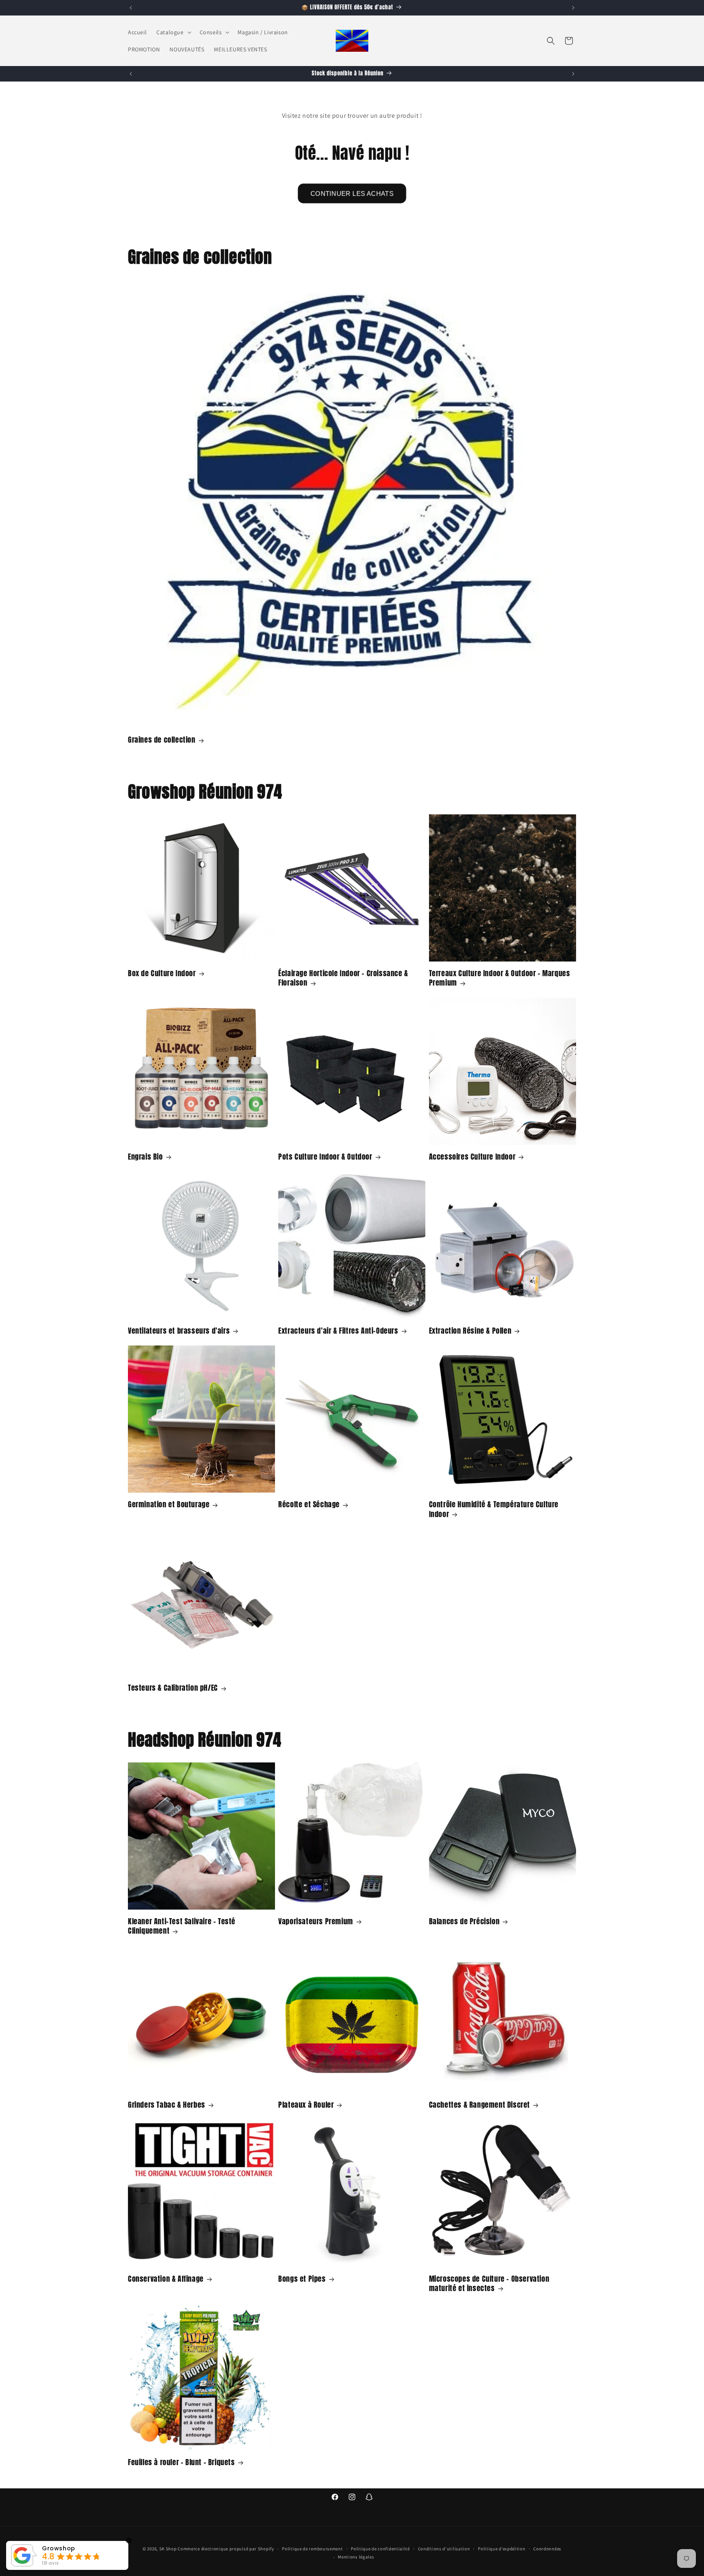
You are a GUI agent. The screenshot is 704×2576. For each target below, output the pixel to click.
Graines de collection (162, 740)
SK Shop (168, 2549)
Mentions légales (356, 2557)
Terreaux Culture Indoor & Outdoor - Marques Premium (500, 978)
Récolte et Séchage (309, 1504)
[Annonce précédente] (131, 8)
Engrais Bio (145, 1157)
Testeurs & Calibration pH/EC (173, 1688)
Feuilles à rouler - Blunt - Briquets (181, 2462)
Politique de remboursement (312, 2549)
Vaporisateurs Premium (316, 1921)
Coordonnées (547, 2549)
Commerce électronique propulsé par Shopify (226, 2549)
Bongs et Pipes (302, 2279)
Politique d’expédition (502, 2549)
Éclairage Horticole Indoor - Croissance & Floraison (343, 978)
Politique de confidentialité (380, 2549)
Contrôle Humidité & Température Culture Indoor (494, 1509)
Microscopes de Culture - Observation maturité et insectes (489, 2284)
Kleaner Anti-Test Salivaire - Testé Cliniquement (182, 1926)
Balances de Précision (464, 1921)
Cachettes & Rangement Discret (480, 2105)
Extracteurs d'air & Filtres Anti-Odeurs (338, 1331)
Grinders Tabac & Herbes (167, 2105)
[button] (173, 32)
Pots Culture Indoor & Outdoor (325, 1157)
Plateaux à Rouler (306, 2105)
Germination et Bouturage (169, 1504)
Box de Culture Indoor (162, 973)
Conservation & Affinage (166, 2279)
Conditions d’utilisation (444, 2549)
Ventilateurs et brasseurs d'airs (179, 1331)
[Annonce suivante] (573, 8)
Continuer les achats (352, 193)
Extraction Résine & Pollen (470, 1331)
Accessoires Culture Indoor (472, 1157)
